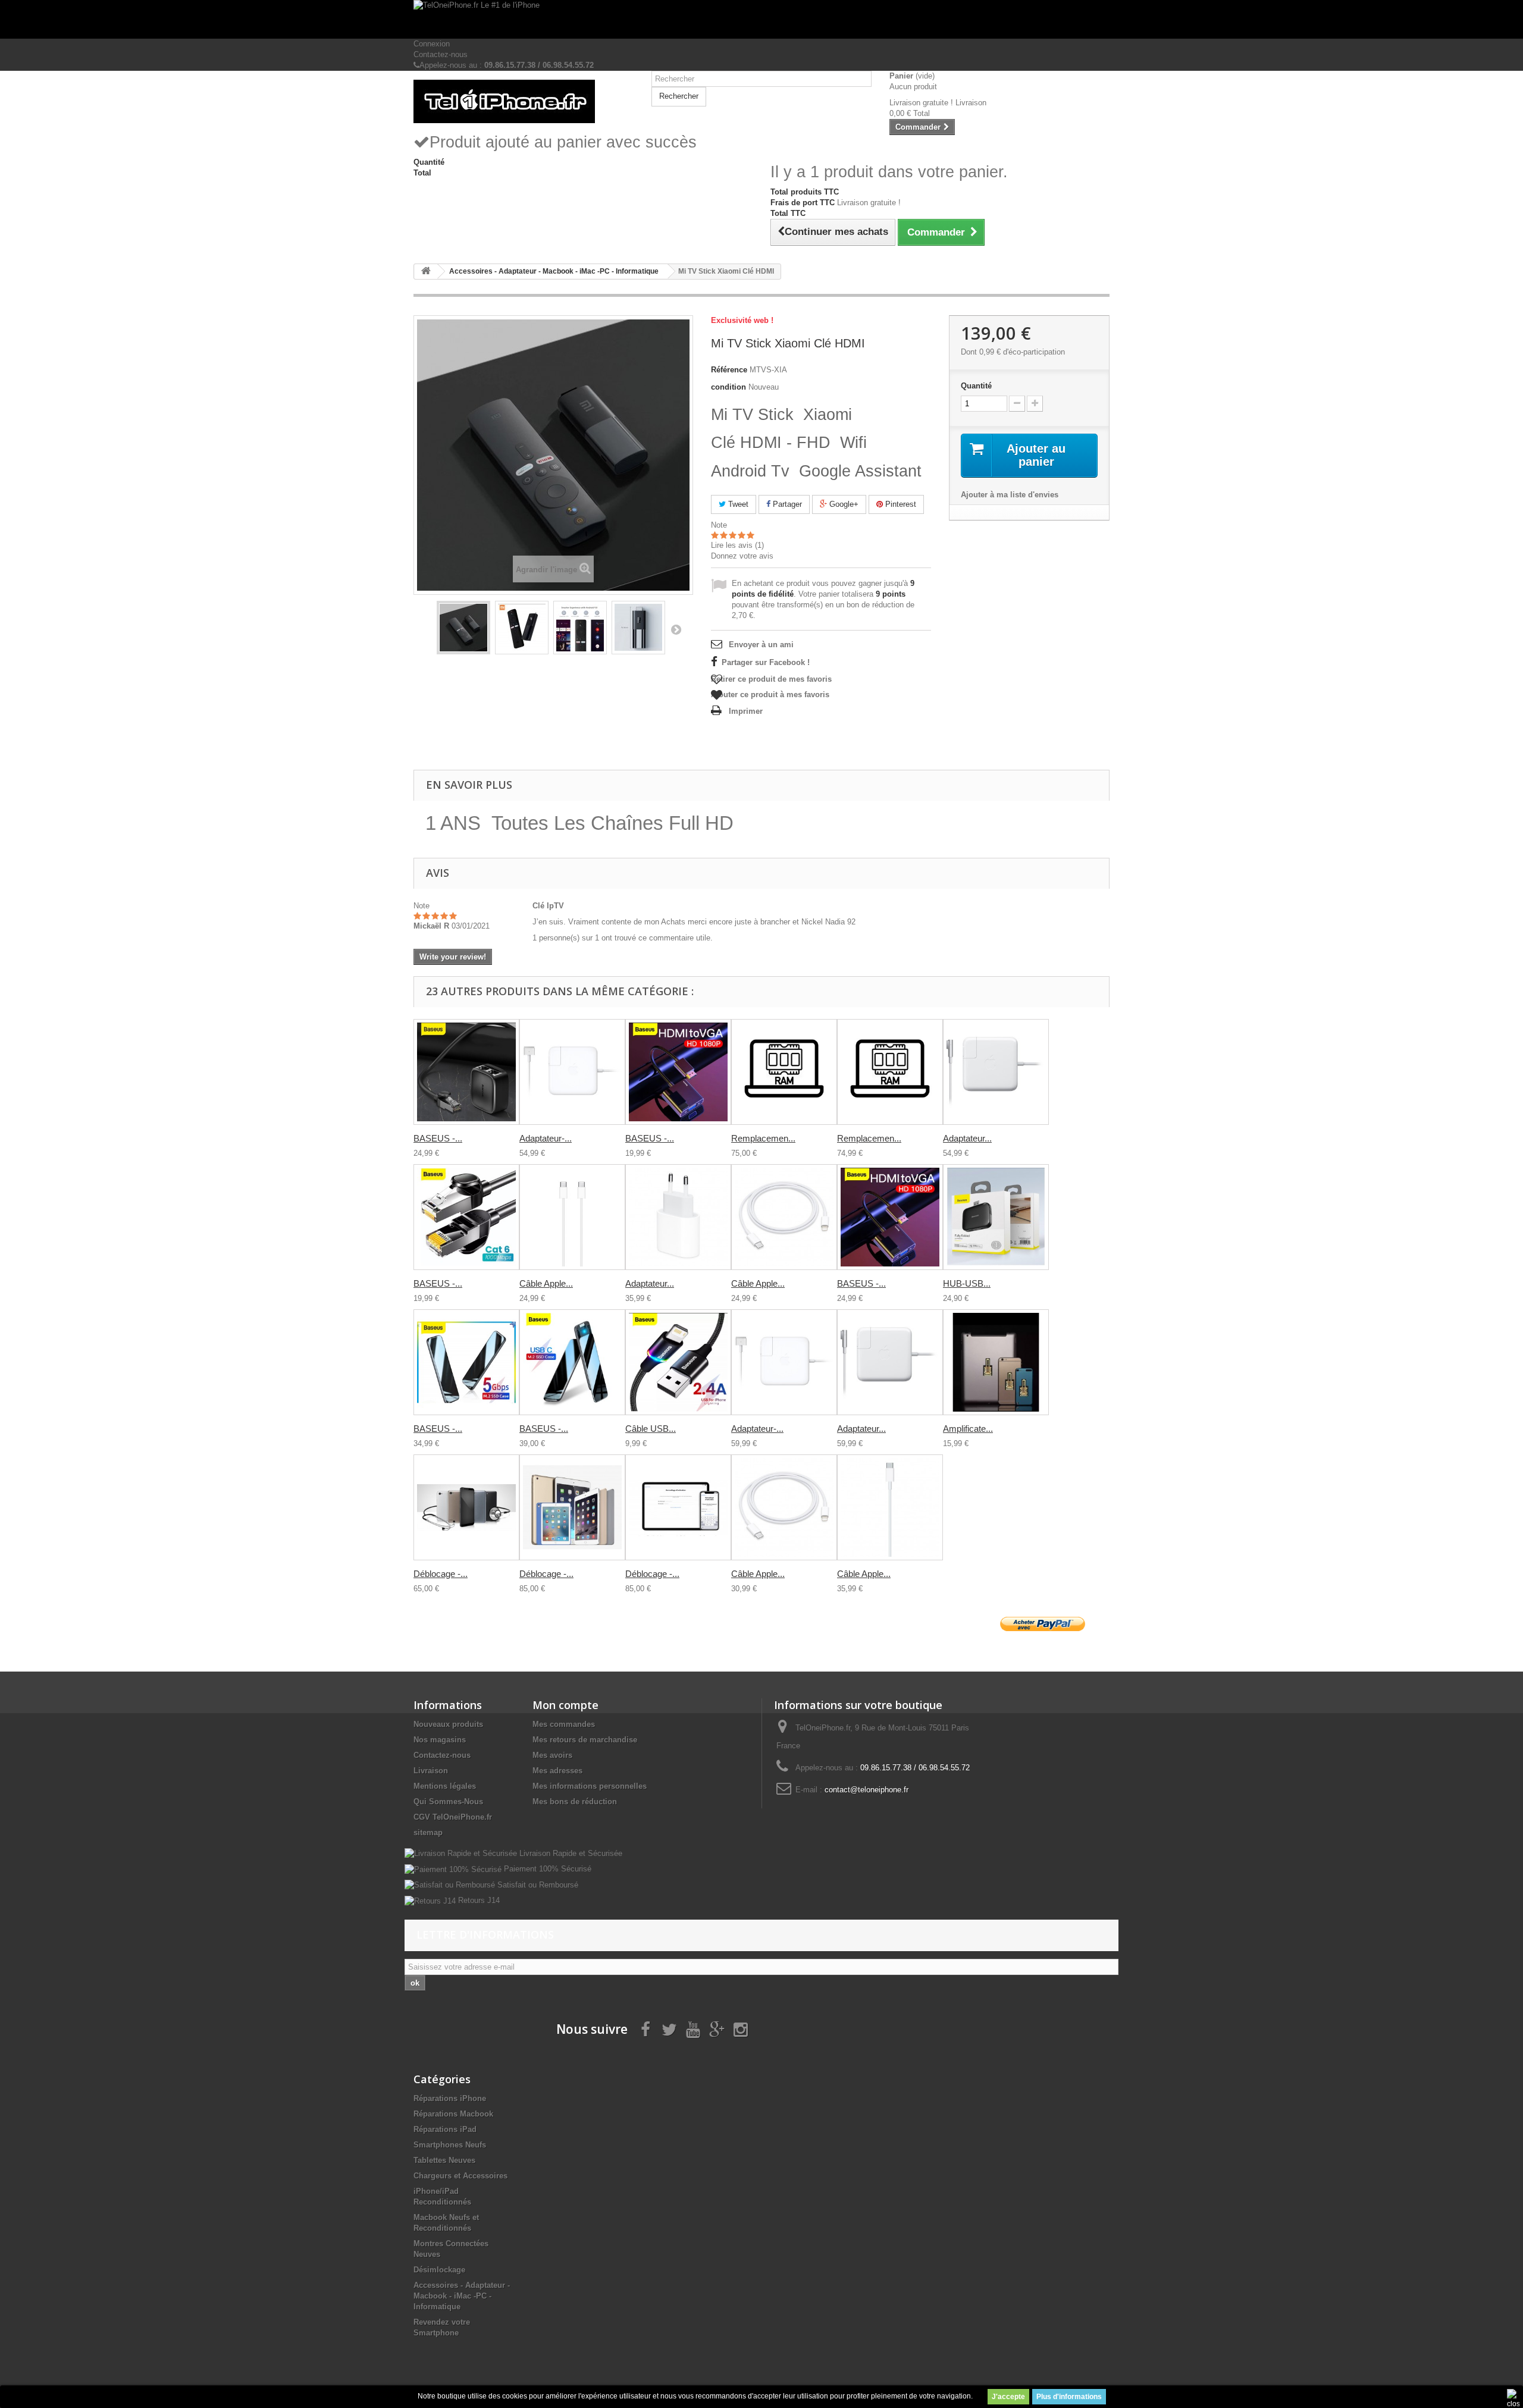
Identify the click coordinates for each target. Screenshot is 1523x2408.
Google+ (843, 504)
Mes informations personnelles (590, 1786)
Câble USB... (651, 1429)
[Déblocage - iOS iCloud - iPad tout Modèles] (572, 1507)
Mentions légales (445, 1786)
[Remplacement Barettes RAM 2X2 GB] (784, 1072)
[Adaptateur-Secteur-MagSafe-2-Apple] (572, 1072)
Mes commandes (564, 1724)
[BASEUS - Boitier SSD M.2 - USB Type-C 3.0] (466, 1362)
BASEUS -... (438, 1138)
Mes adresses (557, 1771)
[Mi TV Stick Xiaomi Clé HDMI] (463, 628)
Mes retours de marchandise (585, 1740)
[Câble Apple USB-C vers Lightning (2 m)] (784, 1507)
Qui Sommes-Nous (448, 1802)
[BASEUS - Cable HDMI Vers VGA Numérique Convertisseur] (678, 1072)
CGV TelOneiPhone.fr (453, 1817)
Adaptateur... (967, 1138)
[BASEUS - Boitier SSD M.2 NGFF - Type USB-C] (572, 1362)
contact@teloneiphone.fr (867, 1790)
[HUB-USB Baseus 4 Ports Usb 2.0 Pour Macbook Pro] (996, 1217)
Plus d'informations (1069, 2397)
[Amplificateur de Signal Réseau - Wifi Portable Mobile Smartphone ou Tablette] (996, 1362)
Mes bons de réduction (575, 1802)
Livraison (431, 1771)
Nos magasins (440, 1740)
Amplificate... (968, 1429)
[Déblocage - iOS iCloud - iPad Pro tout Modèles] (678, 1507)
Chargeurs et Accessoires (460, 2176)
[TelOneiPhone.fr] (524, 101)
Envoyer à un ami (761, 645)
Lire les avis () (737, 545)
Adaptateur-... (546, 1138)
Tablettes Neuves (444, 2160)
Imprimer (746, 711)
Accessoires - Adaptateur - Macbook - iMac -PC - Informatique (462, 2296)
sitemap (428, 1832)
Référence (729, 370)
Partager (786, 504)
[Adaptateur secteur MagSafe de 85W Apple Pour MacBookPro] (890, 1362)
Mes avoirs (552, 1755)
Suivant (676, 629)
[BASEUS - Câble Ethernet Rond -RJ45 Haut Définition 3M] (466, 1217)
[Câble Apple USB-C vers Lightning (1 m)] (784, 1217)
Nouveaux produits (448, 1724)
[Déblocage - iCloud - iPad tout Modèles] (466, 1507)
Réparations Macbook (453, 2114)
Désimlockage (439, 2270)
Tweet (737, 504)
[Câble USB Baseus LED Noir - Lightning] (678, 1362)
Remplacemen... (763, 1138)
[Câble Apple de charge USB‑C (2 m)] (572, 1217)
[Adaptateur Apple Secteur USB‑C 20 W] (678, 1217)
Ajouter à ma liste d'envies (1010, 495)
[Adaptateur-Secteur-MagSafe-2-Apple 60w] (784, 1362)
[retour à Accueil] (426, 272)
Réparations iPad (445, 2129)
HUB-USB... (967, 1283)
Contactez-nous (441, 54)
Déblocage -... (441, 1574)
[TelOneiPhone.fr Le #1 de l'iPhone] (761, 19)
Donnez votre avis (742, 556)
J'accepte (1008, 2397)
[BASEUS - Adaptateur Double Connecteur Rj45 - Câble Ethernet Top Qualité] (466, 1072)
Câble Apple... (546, 1283)
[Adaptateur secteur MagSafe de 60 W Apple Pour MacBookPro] (996, 1072)
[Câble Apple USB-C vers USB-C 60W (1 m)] (890, 1507)
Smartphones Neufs (450, 2145)
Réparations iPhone (450, 2098)
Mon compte (565, 1705)
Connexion (432, 44)
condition (728, 387)
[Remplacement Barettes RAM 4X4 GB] (890, 1072)
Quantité (976, 386)
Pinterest (900, 504)
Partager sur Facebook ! (766, 662)
